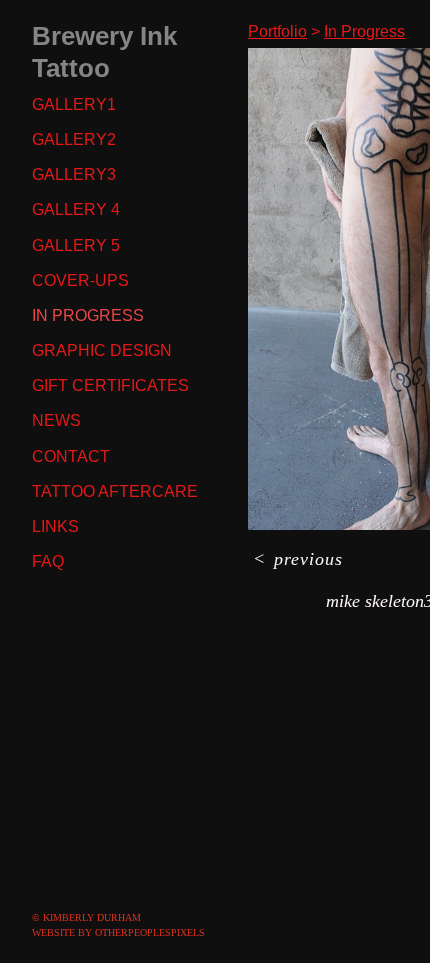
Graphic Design (102, 350)
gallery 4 (76, 209)
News (56, 420)
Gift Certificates (110, 385)
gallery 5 (76, 245)
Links (55, 526)
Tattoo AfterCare (115, 491)
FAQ (48, 561)
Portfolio (277, 31)
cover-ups (80, 280)
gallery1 (74, 104)
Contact (71, 456)
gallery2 (74, 139)
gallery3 (74, 174)
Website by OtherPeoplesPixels (118, 932)
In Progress (88, 315)
